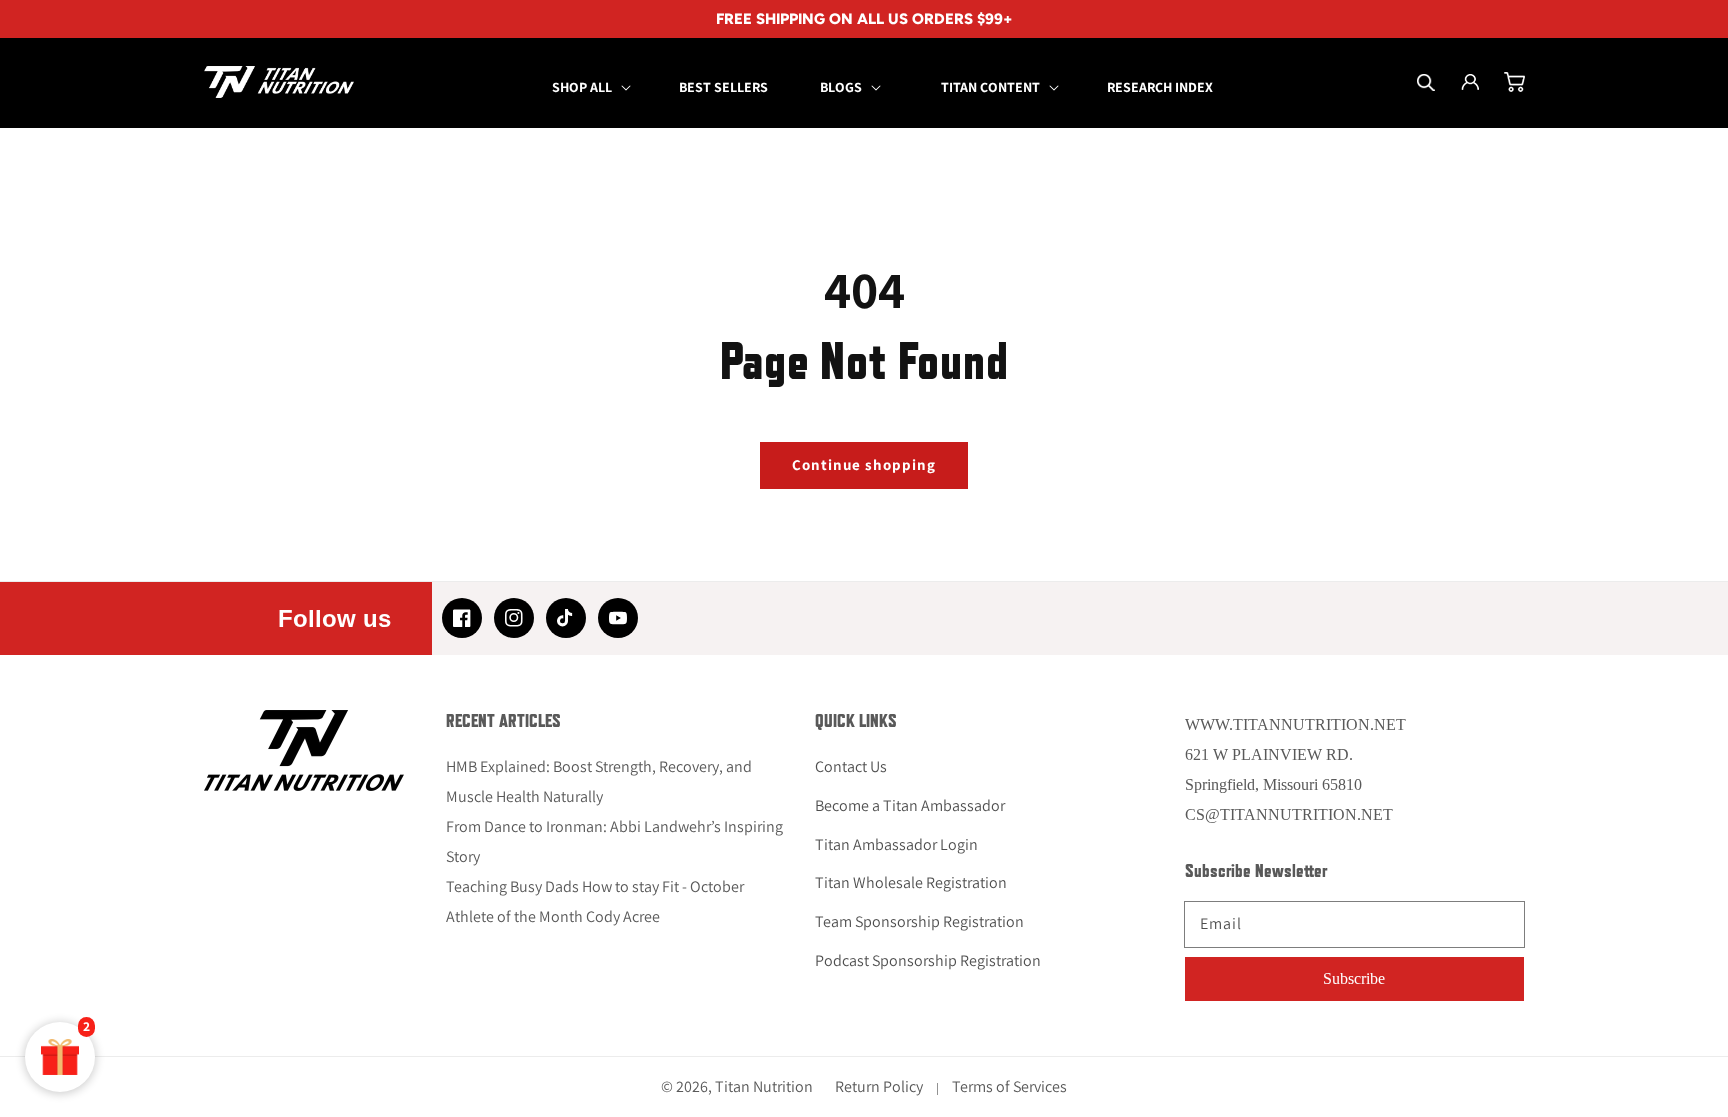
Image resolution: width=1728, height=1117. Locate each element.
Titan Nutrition (764, 1086)
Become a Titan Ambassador (910, 805)
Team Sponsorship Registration (919, 921)
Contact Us (851, 766)
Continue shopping (864, 464)
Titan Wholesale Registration (911, 882)
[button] (589, 87)
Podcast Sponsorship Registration (928, 960)
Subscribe (1354, 978)
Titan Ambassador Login (896, 844)
